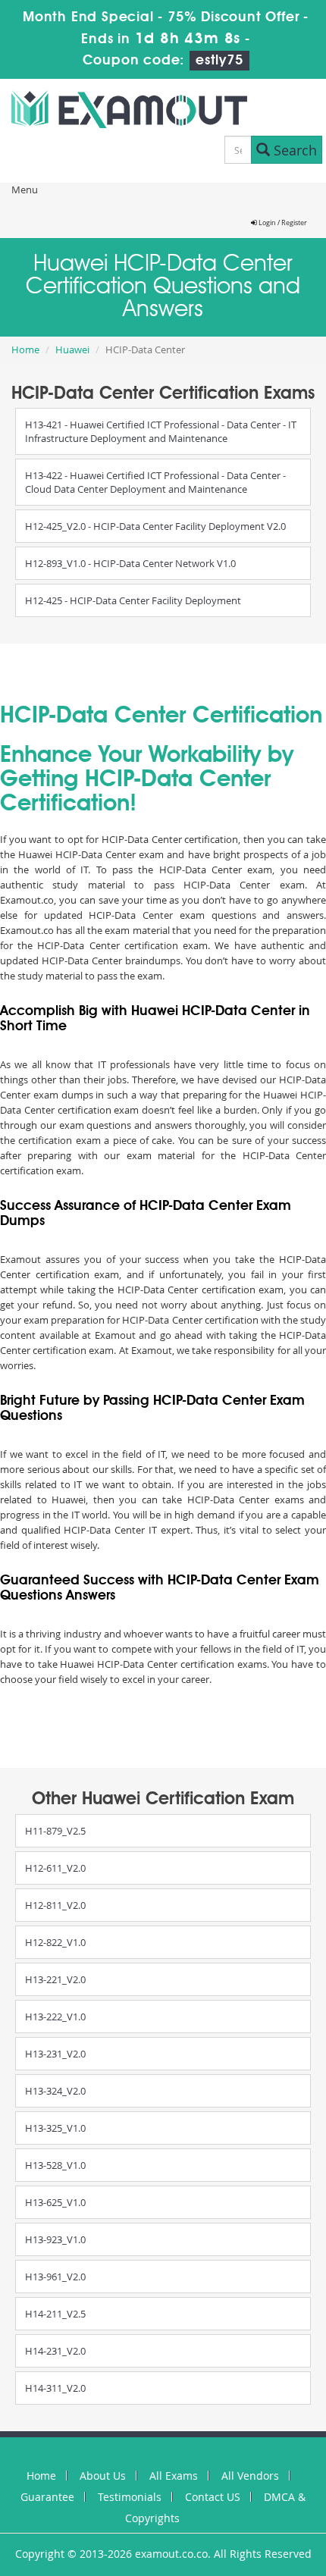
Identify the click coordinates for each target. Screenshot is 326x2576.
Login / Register (282, 223)
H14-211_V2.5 (55, 2314)
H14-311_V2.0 (55, 2388)
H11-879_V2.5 (55, 1831)
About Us (103, 2476)
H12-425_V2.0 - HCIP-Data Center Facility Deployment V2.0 (155, 526)
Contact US (213, 2497)
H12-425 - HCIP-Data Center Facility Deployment (133, 600)
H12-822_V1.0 (55, 1942)
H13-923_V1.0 (55, 2239)
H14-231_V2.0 (55, 2351)
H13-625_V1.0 (55, 2202)
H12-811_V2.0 (55, 1905)
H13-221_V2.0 (55, 1979)
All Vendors (250, 2476)
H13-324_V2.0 (55, 2091)
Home (25, 349)
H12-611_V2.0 (55, 1868)
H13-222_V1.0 (55, 2017)
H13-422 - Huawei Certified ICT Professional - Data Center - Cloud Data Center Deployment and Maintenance (155, 482)
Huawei (72, 349)
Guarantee (47, 2497)
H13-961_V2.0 (55, 2277)
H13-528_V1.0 (55, 2165)
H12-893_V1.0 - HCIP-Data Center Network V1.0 (130, 563)
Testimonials (130, 2497)
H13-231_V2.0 (55, 2054)
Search (293, 150)
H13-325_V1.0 (55, 2128)
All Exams (174, 2476)
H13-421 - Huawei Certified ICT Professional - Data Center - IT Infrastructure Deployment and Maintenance (161, 431)
